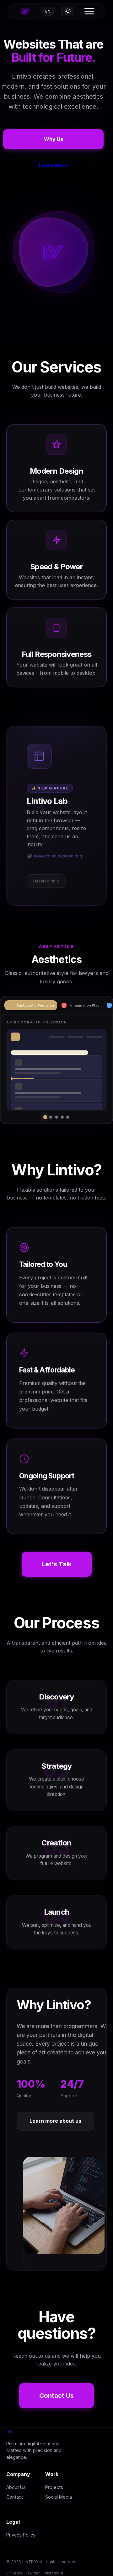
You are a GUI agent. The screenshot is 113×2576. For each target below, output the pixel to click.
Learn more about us (55, 2121)
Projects (54, 2487)
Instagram (54, 2573)
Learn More (53, 165)
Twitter (33, 2573)
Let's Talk (57, 1564)
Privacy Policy (21, 2535)
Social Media (59, 2497)
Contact (15, 2497)
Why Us (54, 139)
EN (48, 11)
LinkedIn (14, 2573)
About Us (16, 2487)
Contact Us (56, 2396)
